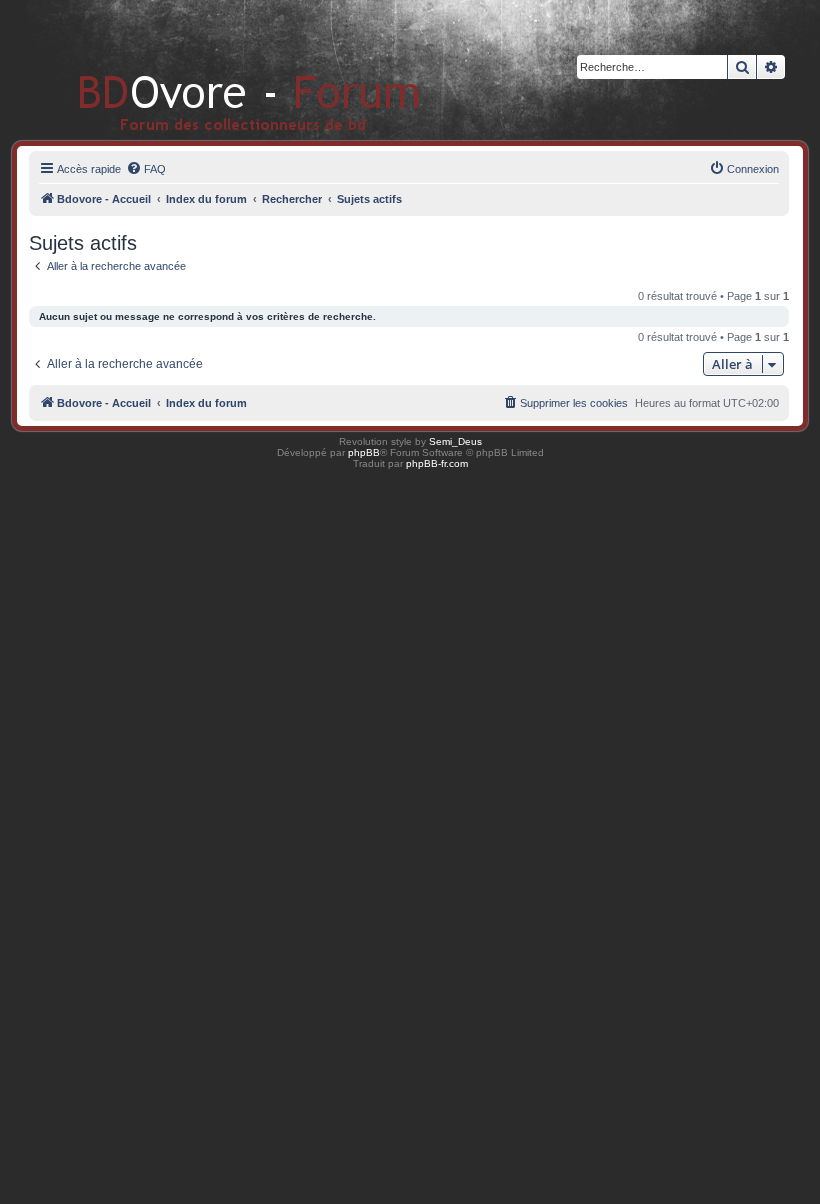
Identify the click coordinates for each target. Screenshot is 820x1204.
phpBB (364, 452)
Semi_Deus (455, 441)
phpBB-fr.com (437, 463)
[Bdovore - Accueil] (219, 69)
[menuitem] (146, 169)
